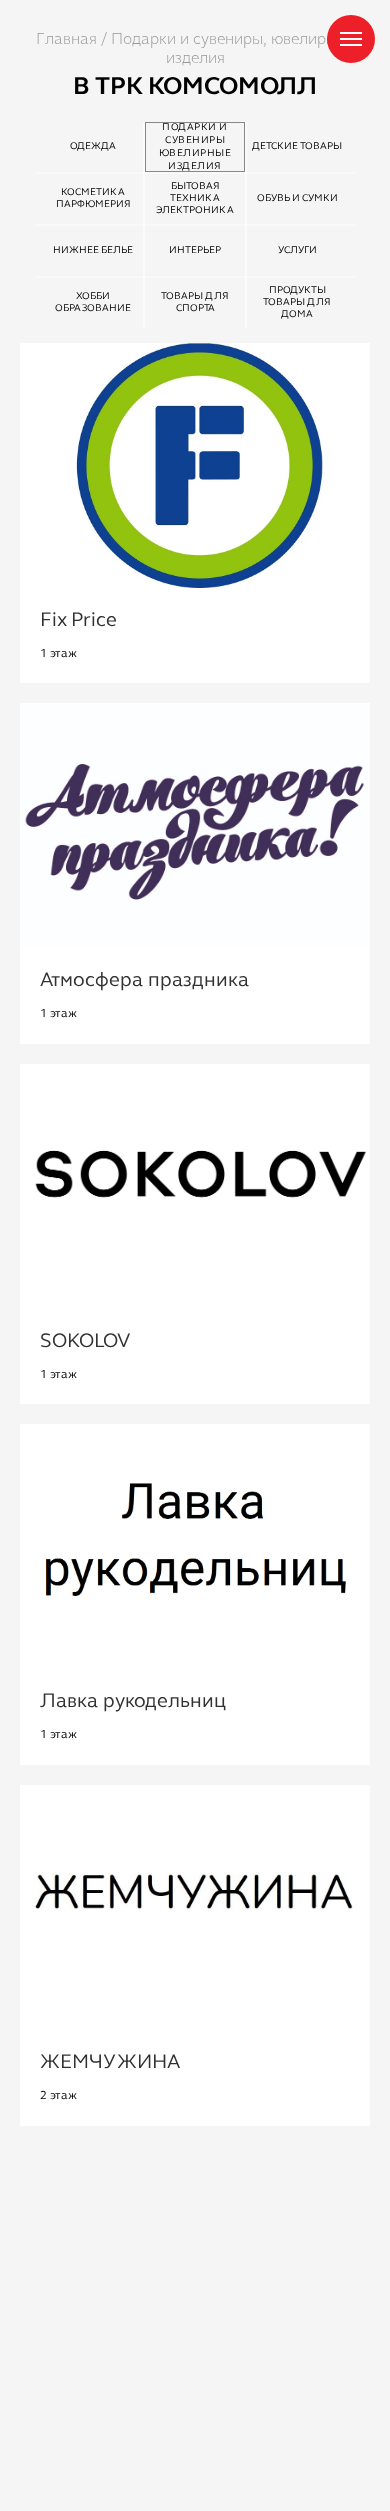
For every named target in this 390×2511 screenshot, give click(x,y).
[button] (85, 1342)
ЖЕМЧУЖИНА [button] (110, 2063)
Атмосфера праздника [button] (144, 981)
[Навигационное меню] (351, 39)
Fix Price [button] (78, 621)
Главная (66, 38)
